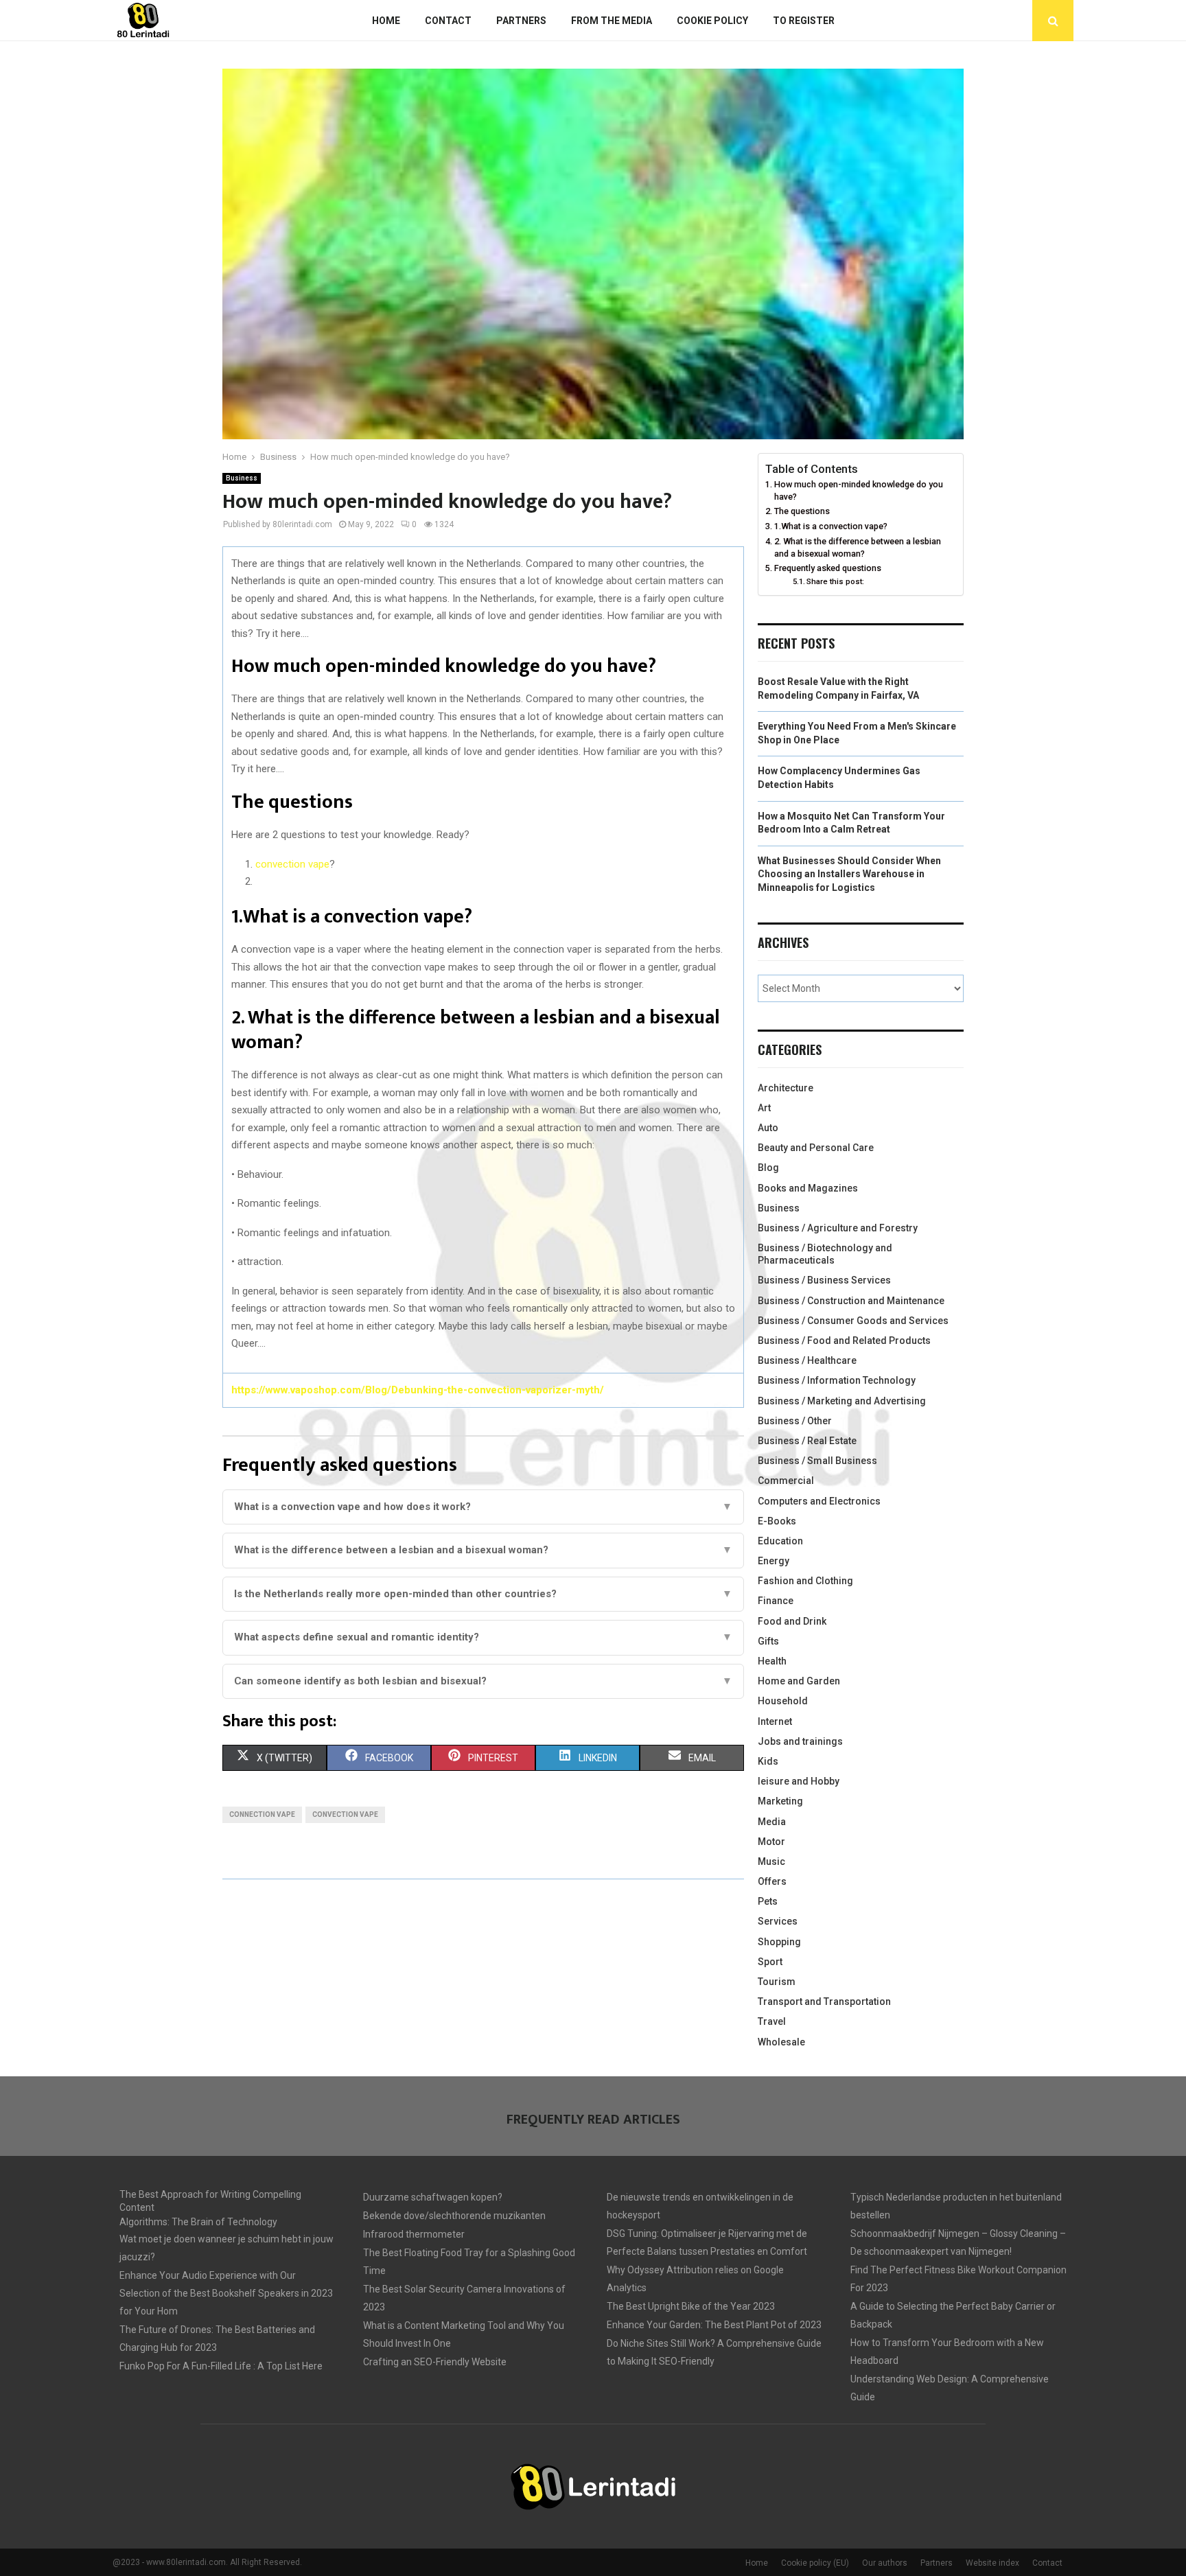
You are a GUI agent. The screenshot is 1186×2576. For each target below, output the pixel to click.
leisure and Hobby (799, 1781)
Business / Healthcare (807, 1360)
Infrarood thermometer (414, 2234)
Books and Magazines (808, 1188)
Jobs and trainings (800, 1741)
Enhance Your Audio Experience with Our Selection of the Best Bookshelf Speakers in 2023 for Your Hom (226, 2293)
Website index (992, 2563)
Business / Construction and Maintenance (851, 1301)
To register (804, 21)
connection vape (262, 1814)
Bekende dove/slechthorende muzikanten (454, 2216)
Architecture (786, 1088)
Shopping (779, 1942)
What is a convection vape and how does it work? (483, 1507)
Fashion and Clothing (805, 1581)
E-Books (777, 1521)
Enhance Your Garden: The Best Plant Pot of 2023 (714, 2325)
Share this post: (835, 581)
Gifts (768, 1641)
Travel (772, 2021)
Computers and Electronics (819, 1501)
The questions (802, 511)
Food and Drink (792, 1621)
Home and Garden (799, 1681)
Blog (768, 1168)
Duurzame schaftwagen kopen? (433, 2197)
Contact (448, 21)
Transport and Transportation (824, 2001)
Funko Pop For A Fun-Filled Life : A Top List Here (221, 2366)
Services (778, 1921)
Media (772, 1822)
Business (242, 478)
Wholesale (781, 2042)
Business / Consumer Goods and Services (853, 1321)
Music (771, 1861)
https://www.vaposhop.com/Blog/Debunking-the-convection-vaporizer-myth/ (418, 1390)
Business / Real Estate (807, 1441)
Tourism (777, 1982)
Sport (770, 1962)
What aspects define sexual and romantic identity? (483, 1637)
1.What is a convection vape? (831, 526)
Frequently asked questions (828, 568)
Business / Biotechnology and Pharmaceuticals (825, 1254)
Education (780, 1541)
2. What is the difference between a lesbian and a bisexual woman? (858, 547)
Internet (775, 1721)
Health (772, 1661)
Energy (774, 1561)
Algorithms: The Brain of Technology (198, 2222)
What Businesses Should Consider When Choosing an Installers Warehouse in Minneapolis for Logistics (849, 874)
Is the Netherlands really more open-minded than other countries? (483, 1594)
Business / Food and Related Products (844, 1341)
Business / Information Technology (837, 1380)
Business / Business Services (824, 1280)
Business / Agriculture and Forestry (838, 1228)
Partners (521, 21)
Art (764, 1108)
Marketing (780, 1801)
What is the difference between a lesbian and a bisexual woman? (483, 1550)
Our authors (885, 2563)
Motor (771, 1842)
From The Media (612, 21)
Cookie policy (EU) (815, 2563)
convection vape (292, 864)
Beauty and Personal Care (816, 1148)
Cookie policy (712, 21)
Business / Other (795, 1421)
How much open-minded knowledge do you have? (859, 490)
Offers (772, 1881)
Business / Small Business (817, 1461)
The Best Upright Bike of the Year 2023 (691, 2306)
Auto (768, 1128)
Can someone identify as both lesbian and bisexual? (483, 1681)
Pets (768, 1901)
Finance (776, 1601)
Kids (768, 1761)
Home (386, 21)
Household (783, 1701)
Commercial (786, 1481)
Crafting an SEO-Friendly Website (435, 2362)
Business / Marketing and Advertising (842, 1401)
